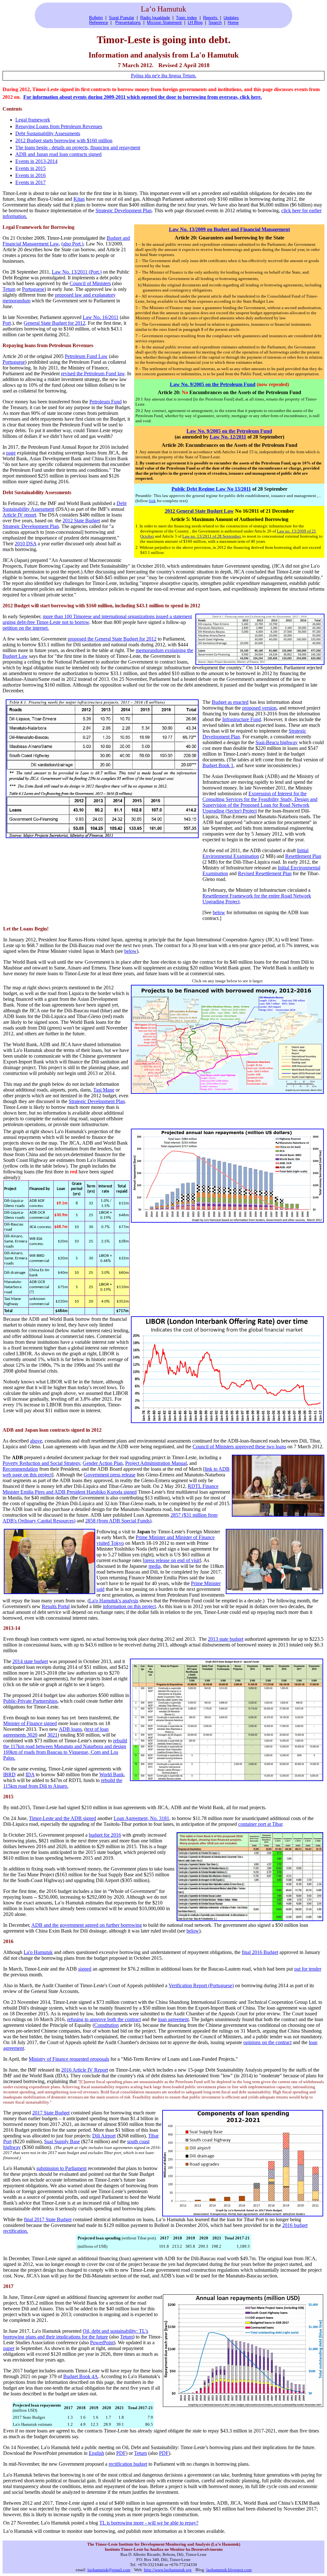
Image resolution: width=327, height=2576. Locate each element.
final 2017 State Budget (48, 2219)
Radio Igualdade (155, 18)
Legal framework (33, 120)
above (36, 1441)
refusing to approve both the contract (104, 2019)
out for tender (308, 1969)
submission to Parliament (61, 2168)
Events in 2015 (30, 168)
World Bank (112, 1774)
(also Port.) (72, 244)
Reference (99, 23)
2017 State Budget (51, 2113)
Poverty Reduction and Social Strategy (41, 1463)
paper (9, 2348)
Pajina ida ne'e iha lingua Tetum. (164, 76)
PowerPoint (102, 2343)
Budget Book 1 (218, 765)
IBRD (9, 1774)
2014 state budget (30, 1661)
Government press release (110, 1475)
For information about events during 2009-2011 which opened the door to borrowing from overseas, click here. (143, 97)
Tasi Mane (104, 1090)
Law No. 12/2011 (228, 437)
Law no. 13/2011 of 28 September (211, 536)
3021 (52, 1735)
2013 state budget (226, 1639)
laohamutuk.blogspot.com (229, 2570)
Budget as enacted (230, 702)
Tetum (9, 289)
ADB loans (70, 1729)
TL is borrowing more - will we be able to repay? (149, 2523)
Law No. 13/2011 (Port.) (77, 272)
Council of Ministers (90, 283)
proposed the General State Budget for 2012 (112, 639)
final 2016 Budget (260, 1952)
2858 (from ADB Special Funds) (118, 1521)
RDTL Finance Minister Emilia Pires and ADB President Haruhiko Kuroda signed (110, 1489)
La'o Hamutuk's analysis (114, 1601)
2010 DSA (26, 544)
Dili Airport (104, 2136)
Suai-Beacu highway (277, 742)
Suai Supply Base (62, 2141)
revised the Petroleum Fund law (93, 374)
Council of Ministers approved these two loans (239, 1447)
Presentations (128, 23)
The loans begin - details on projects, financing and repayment (78, 148)
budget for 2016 (105, 1835)
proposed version (259, 708)
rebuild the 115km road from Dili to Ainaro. (63, 1783)
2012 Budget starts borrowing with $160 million (64, 140)
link (152, 501)
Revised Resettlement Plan (265, 873)
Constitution (106, 2025)
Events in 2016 (30, 175)
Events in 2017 (30, 182)
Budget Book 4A (81, 2376)
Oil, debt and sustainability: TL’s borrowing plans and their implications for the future (76, 2334)
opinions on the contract (267, 2042)
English (96, 2453)
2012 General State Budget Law (199, 511)
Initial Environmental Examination (255, 853)
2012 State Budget (81, 521)
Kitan (79, 199)
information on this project (129, 1606)
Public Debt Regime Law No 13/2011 (211, 489)
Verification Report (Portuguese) (201, 1985)
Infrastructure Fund (242, 719)
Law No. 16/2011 (101, 317)
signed (85, 1969)
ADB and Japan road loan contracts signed (58, 154)
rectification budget (128, 2464)
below (219, 912)
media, (155, 1566)
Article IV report (19, 515)
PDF (121, 2453)
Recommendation (20, 1469)
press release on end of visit (172, 1560)
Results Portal (56, 1606)
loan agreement (173, 2019)
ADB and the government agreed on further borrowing (87, 1925)
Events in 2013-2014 (36, 161)
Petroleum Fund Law (86, 356)
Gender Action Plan (103, 1463)
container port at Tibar (260, 1824)
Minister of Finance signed (30, 1723)
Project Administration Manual (156, 1463)
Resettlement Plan (303, 856)
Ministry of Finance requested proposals (69, 2059)
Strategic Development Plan (124, 210)
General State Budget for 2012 (54, 323)
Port (7, 323)
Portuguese (33, 289)
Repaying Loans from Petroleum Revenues (59, 126)
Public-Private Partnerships (30, 1701)
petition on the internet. (26, 628)
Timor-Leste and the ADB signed (63, 1818)
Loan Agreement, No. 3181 (141, 1818)
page (11, 453)
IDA (30, 1774)
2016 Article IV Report (85, 2070)
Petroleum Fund (106, 402)
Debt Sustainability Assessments (48, 133)
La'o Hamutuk (38, 1952)
